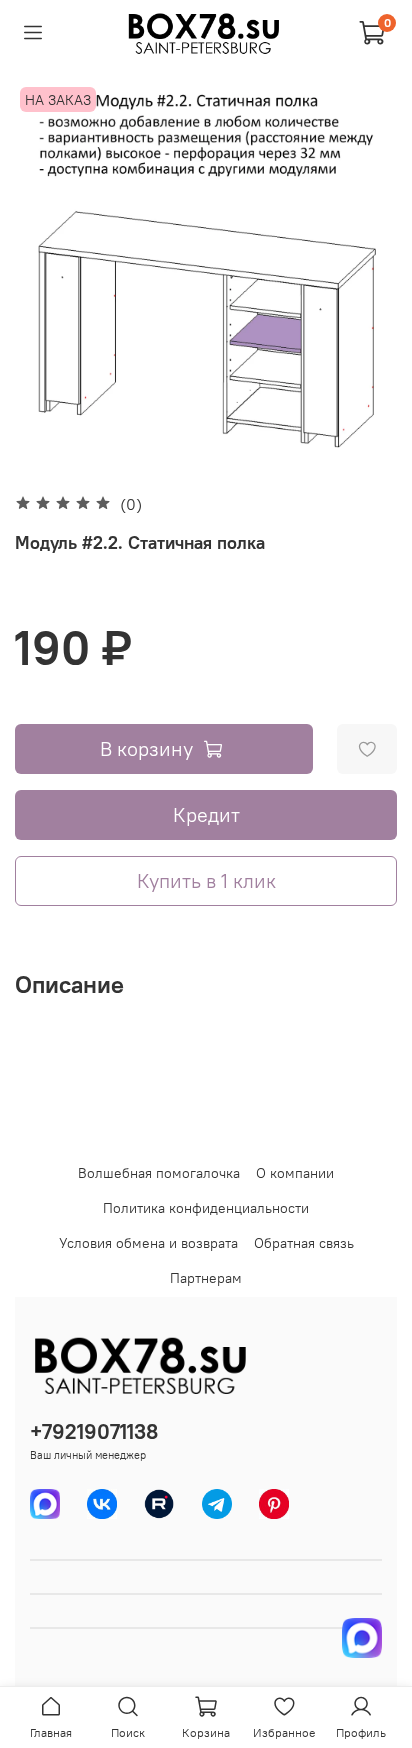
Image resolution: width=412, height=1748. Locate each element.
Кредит (206, 814)
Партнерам (206, 1278)
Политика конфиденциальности (206, 1208)
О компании (295, 1173)
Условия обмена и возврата (148, 1243)
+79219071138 (94, 1431)
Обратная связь (304, 1243)
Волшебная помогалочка (159, 1173)
